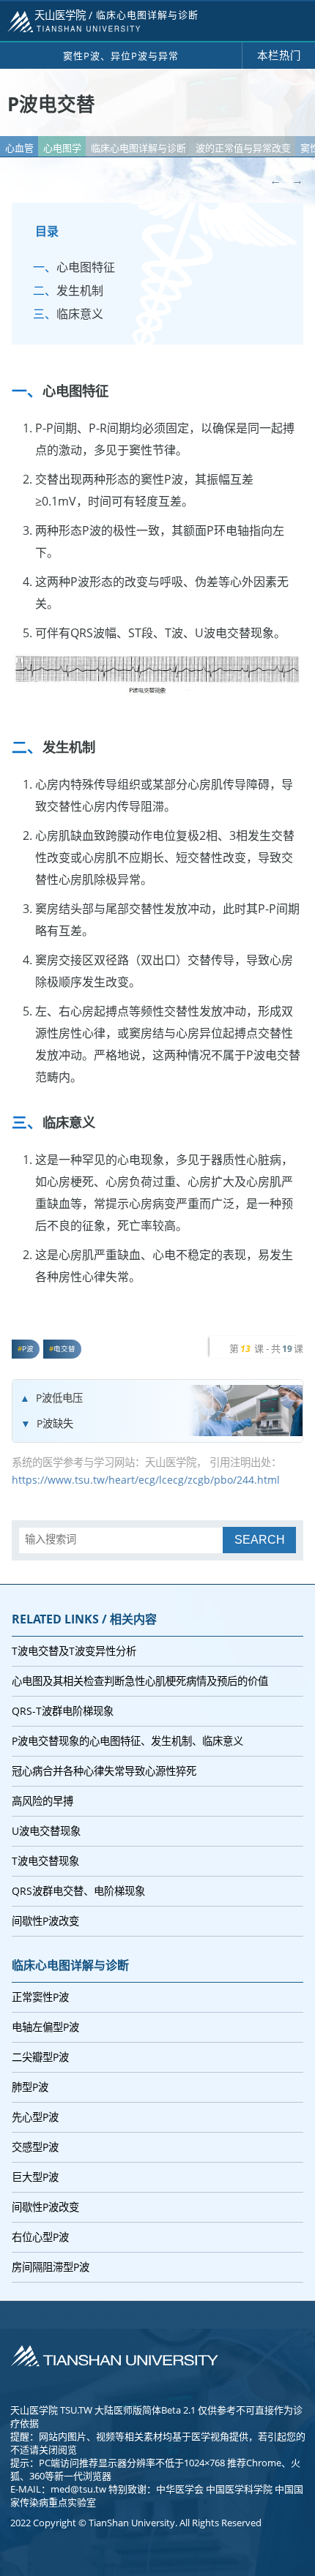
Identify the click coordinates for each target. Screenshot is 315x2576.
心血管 (19, 148)
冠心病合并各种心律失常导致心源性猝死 (104, 1771)
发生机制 (80, 290)
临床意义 (80, 314)
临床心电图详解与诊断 (138, 148)
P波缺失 (55, 1423)
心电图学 (62, 148)
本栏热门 (279, 55)
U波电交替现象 (46, 1831)
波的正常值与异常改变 (243, 148)
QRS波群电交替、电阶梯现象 (78, 1891)
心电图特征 (86, 267)
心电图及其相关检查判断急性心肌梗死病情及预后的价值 (140, 1681)
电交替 (64, 1349)
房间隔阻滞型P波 (51, 2267)
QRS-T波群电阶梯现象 (63, 1711)
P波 (28, 1349)
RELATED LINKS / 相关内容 (84, 1619)
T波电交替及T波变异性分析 (74, 1651)
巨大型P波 (35, 2177)
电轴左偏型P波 (45, 2027)
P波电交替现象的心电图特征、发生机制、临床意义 (127, 1741)
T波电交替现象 (45, 1861)
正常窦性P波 (40, 1997)
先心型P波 (35, 2117)
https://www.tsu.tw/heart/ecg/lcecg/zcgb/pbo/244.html (146, 1480)
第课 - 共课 (266, 1348)
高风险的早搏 (42, 1801)
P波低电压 (59, 1398)
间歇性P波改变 (45, 1921)
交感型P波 (35, 2147)
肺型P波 (30, 2087)
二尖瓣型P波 (40, 2057)
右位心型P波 (40, 2237)
